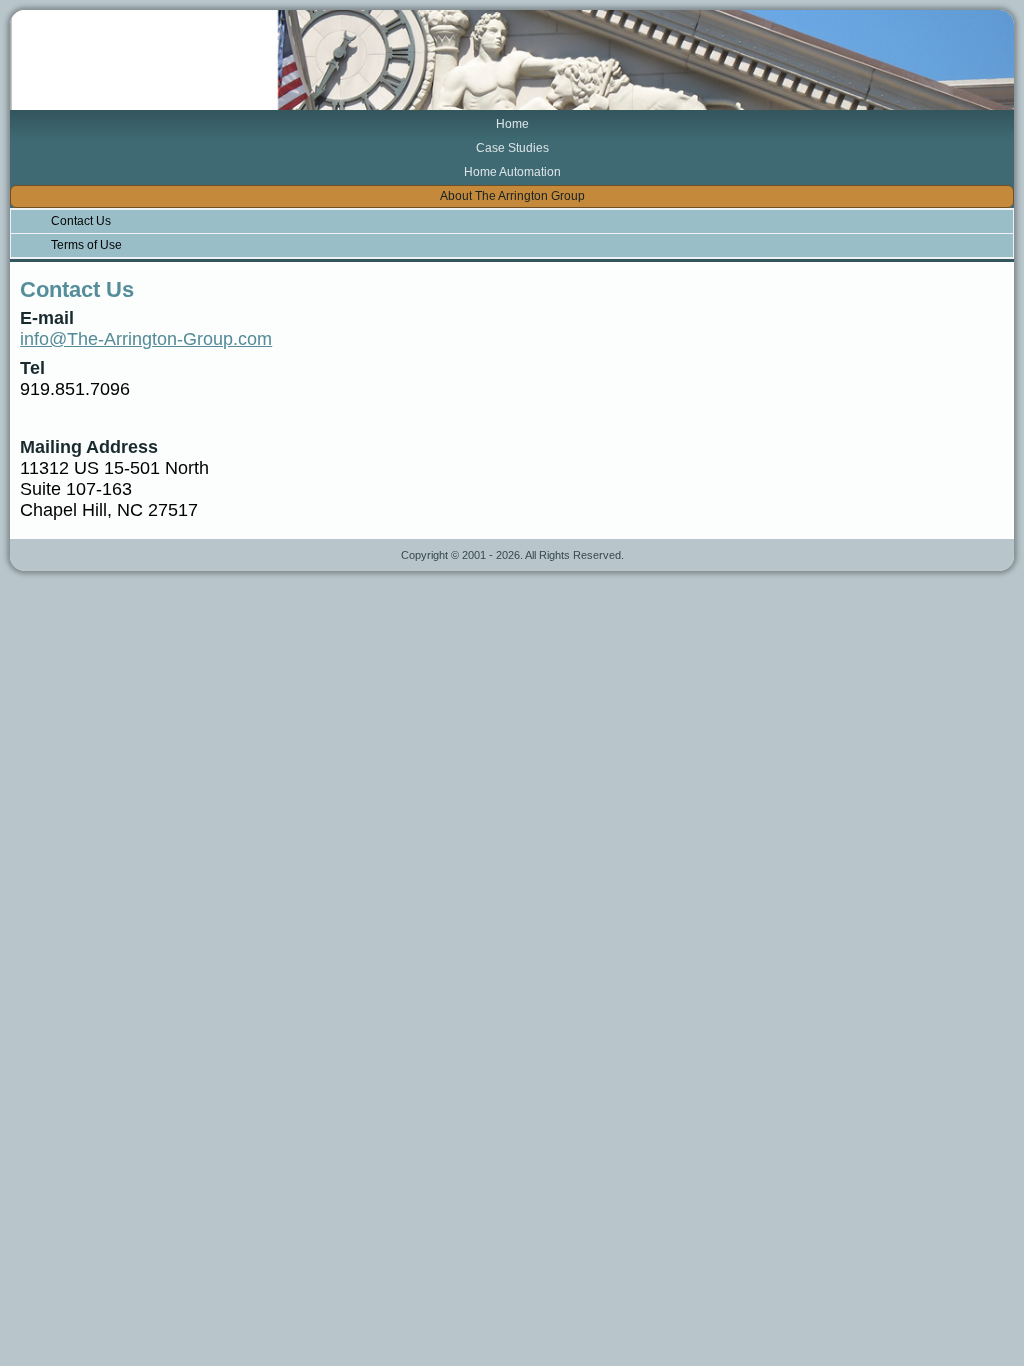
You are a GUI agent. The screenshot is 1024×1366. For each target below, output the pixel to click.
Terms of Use (86, 245)
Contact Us (81, 221)
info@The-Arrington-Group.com (146, 339)
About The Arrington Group (512, 196)
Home (512, 124)
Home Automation (512, 172)
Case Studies (512, 148)
